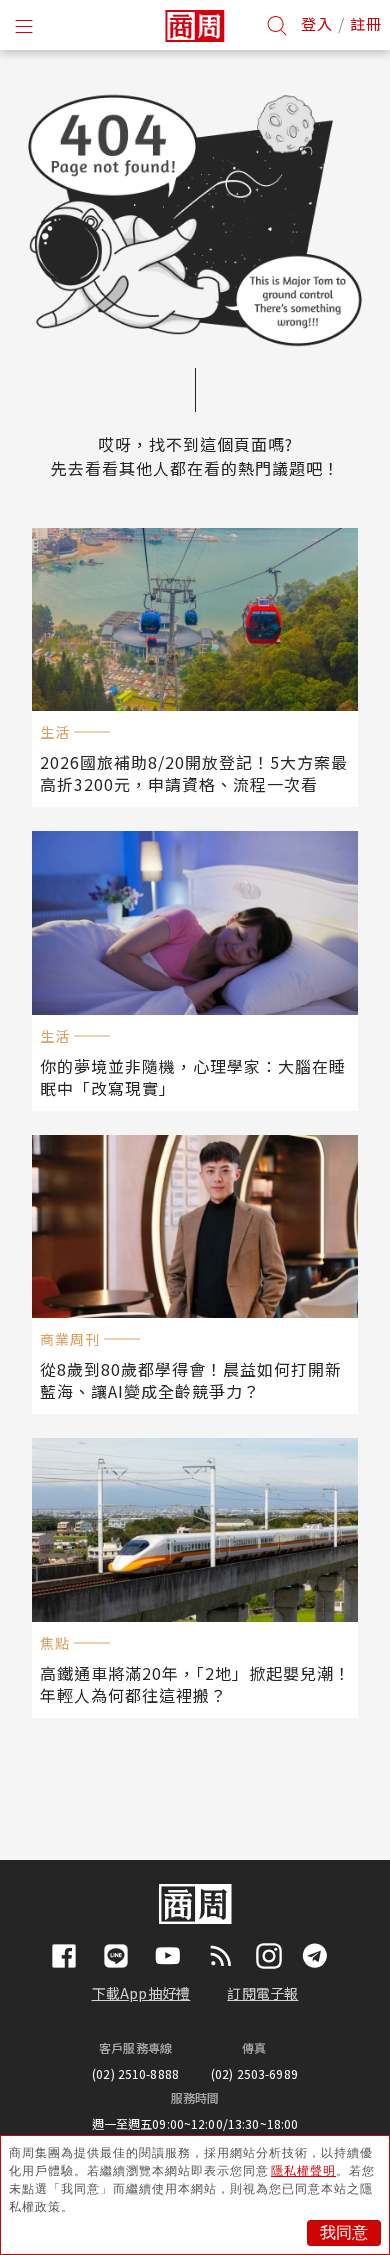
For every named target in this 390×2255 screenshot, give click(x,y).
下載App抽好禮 (141, 1993)
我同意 (344, 2232)
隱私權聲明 (303, 2171)
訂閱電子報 (262, 1993)
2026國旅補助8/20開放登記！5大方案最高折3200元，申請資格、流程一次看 (194, 773)
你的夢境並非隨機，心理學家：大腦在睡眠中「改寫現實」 (193, 1077)
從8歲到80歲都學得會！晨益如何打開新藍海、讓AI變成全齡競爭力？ (191, 1380)
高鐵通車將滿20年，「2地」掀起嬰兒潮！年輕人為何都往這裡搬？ (195, 1684)
